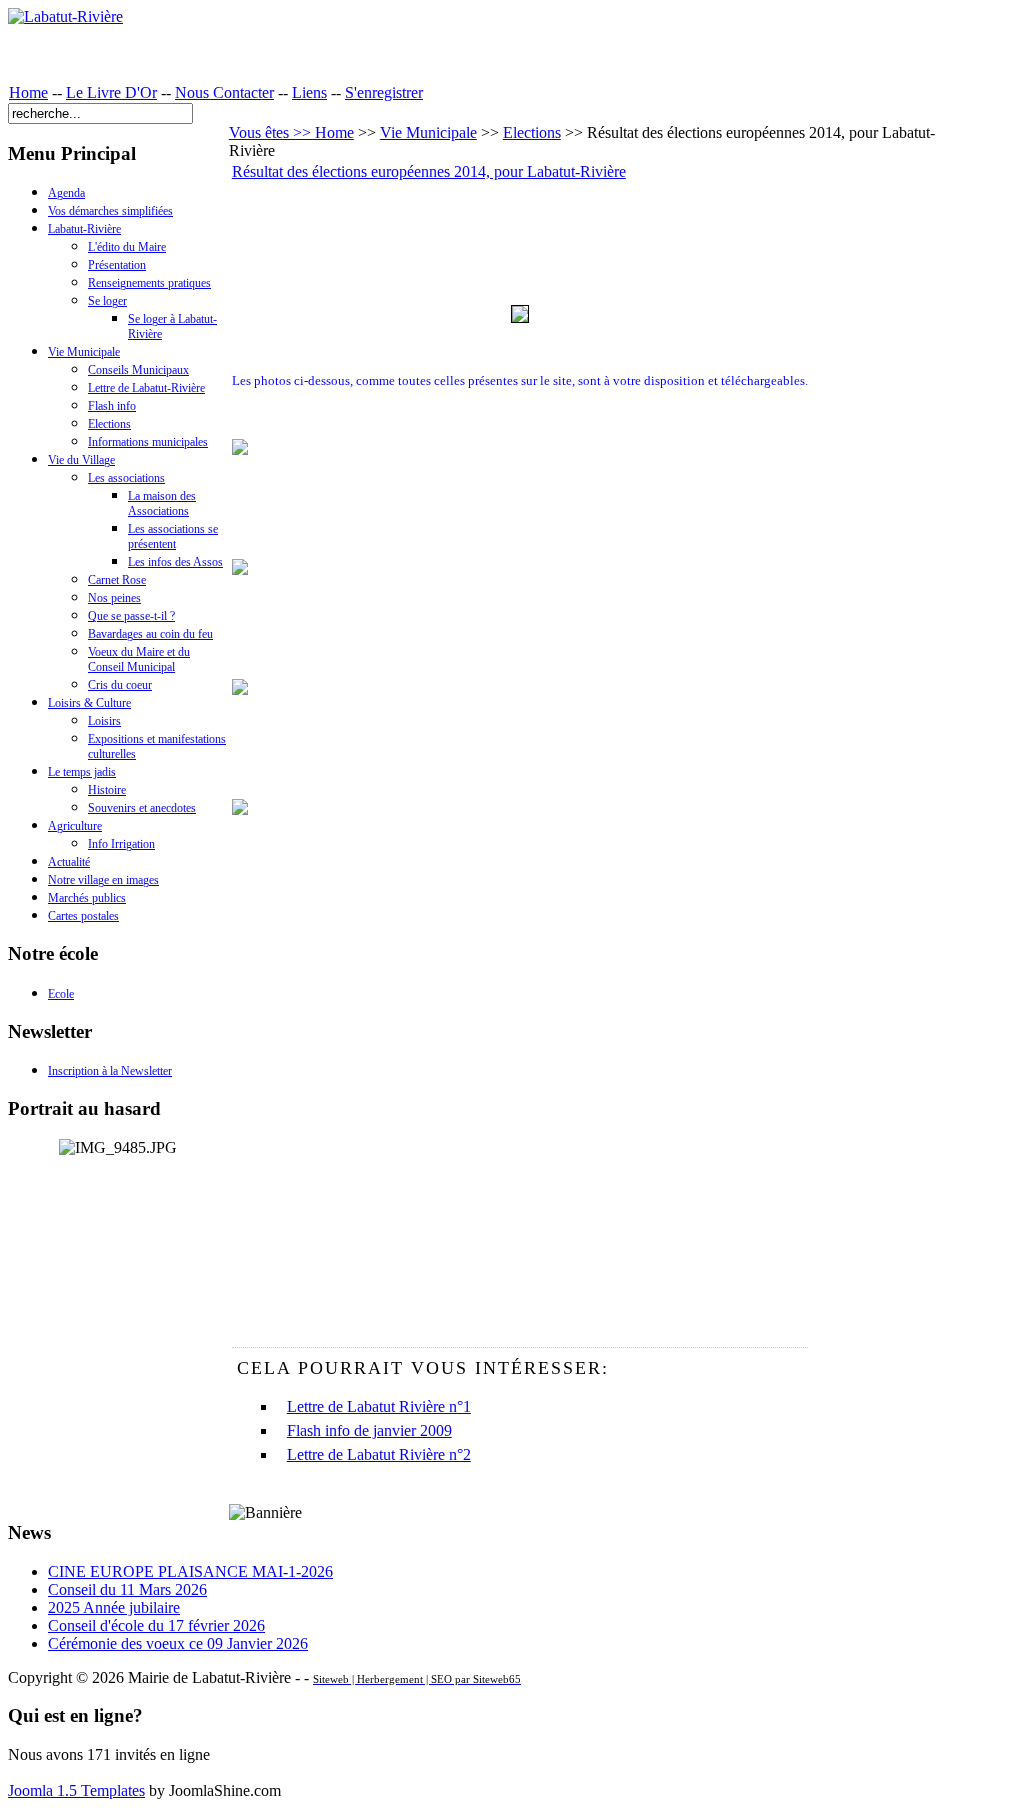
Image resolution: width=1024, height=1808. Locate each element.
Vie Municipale (84, 352)
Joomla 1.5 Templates (76, 1790)
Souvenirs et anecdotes (142, 808)
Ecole (61, 994)
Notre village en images (103, 880)
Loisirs (104, 721)
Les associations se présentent (173, 536)
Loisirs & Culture (89, 703)
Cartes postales (83, 916)
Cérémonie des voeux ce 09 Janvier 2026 (178, 1643)
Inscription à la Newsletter (110, 1071)
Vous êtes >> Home (291, 132)
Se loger (107, 301)
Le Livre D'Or (111, 92)
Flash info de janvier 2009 (369, 1430)
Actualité (69, 862)
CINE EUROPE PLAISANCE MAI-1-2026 (190, 1571)
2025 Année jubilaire (114, 1607)
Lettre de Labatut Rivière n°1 (379, 1406)
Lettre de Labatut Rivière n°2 (379, 1454)
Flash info (112, 406)
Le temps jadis (82, 772)
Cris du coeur (120, 685)
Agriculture (75, 826)
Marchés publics (87, 898)
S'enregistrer (384, 92)
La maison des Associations (162, 503)
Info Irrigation (121, 844)
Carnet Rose (117, 580)
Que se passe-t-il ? (131, 616)
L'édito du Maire (127, 247)
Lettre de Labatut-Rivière (146, 388)
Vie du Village (81, 460)
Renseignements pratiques (149, 283)
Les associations (126, 478)
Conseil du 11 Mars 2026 (127, 1589)
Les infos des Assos (175, 562)
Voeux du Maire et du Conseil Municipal (139, 659)
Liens (309, 92)
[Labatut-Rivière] (65, 16)
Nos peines (114, 598)
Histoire (107, 790)
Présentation (117, 265)
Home (28, 92)
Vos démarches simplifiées (110, 211)
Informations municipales (148, 442)
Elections (109, 424)
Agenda (66, 193)
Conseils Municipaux (138, 370)
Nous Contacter (224, 92)
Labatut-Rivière (84, 229)
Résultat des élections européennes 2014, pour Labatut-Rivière (429, 171)
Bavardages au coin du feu (150, 634)
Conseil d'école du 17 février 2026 (156, 1625)
